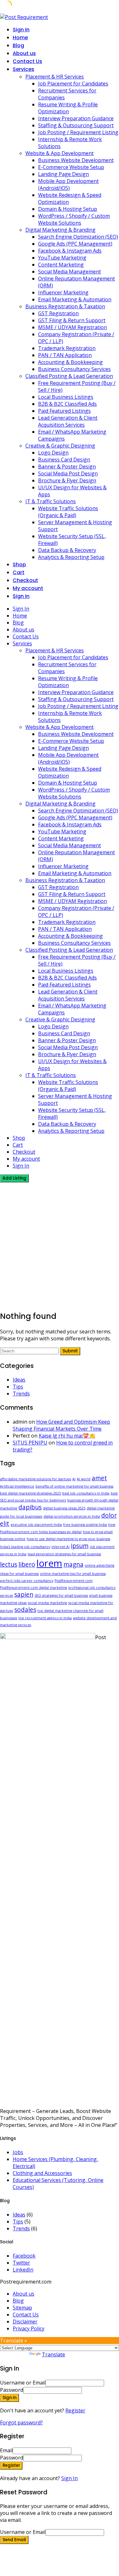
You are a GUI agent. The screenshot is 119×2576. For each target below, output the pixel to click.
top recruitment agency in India (45, 1618)
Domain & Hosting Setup (68, 209)
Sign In (69, 2478)
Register (75, 2410)
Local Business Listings (66, 397)
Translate (53, 2354)
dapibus (30, 1507)
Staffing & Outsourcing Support (76, 125)
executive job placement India (36, 1525)
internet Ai (60, 1547)
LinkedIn (23, 2270)
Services (23, 69)
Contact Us (27, 61)
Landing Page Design (63, 174)
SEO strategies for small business (61, 1595)
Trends (21, 1394)
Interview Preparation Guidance (76, 118)
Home (20, 38)
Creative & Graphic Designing (60, 446)
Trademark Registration (67, 348)
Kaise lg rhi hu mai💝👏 (67, 1436)
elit (5, 1524)
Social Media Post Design (68, 473)
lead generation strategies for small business (64, 1554)
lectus (9, 1564)
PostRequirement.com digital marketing (33, 1588)
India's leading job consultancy (25, 1547)
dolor (109, 1515)
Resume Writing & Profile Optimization (68, 108)
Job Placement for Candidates (73, 84)
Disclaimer (25, 2322)
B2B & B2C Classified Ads (67, 404)
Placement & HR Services (55, 77)
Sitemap (22, 2308)
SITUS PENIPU (30, 1443)
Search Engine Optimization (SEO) (78, 237)
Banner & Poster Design (67, 467)
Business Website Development (76, 160)
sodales (25, 1610)
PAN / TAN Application (65, 355)
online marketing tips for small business (73, 1574)
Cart (19, 572)
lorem (49, 1563)
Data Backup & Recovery (67, 550)
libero (27, 1564)
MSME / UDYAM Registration (73, 327)
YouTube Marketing (62, 258)
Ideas (19, 1380)
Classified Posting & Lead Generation (69, 376)
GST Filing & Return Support (72, 320)
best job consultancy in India (86, 1493)
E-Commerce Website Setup (71, 167)
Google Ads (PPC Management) (75, 244)
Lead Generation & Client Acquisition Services (68, 421)
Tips (18, 1387)
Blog (18, 45)
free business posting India (85, 1525)
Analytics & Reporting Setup (71, 557)
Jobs (18, 2152)
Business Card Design (64, 460)
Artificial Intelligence (17, 1486)
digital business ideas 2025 (64, 1508)
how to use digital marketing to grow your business (68, 1539)
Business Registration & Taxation (65, 306)
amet (99, 1478)
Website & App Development (60, 153)
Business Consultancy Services (74, 369)
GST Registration (58, 313)
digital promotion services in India (72, 1516)
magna (73, 1564)
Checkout (25, 580)
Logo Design (53, 453)
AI (74, 1479)
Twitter (21, 2263)
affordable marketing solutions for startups (36, 1479)
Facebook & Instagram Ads (70, 251)
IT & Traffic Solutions (51, 501)
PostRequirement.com (74, 1581)
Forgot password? (21, 2422)
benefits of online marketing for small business (74, 1486)
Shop (19, 564)
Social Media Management (69, 272)
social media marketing (47, 1603)
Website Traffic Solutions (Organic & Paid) (68, 512)
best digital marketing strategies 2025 (30, 1493)
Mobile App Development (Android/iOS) (68, 185)
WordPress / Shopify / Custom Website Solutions (74, 219)
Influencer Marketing (63, 292)
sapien (24, 1595)
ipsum (80, 1546)
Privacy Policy (29, 2328)
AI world (84, 1479)
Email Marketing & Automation (75, 299)
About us (24, 53)
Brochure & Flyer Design (67, 480)
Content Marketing (61, 265)
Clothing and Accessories (42, 2173)
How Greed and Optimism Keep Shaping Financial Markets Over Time (61, 1425)
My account (28, 588)
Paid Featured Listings (64, 411)
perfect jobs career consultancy (27, 1581)
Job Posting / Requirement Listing (78, 132)
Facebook (24, 2256)
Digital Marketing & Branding (60, 230)
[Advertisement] (60, 1245)
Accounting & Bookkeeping (70, 362)
